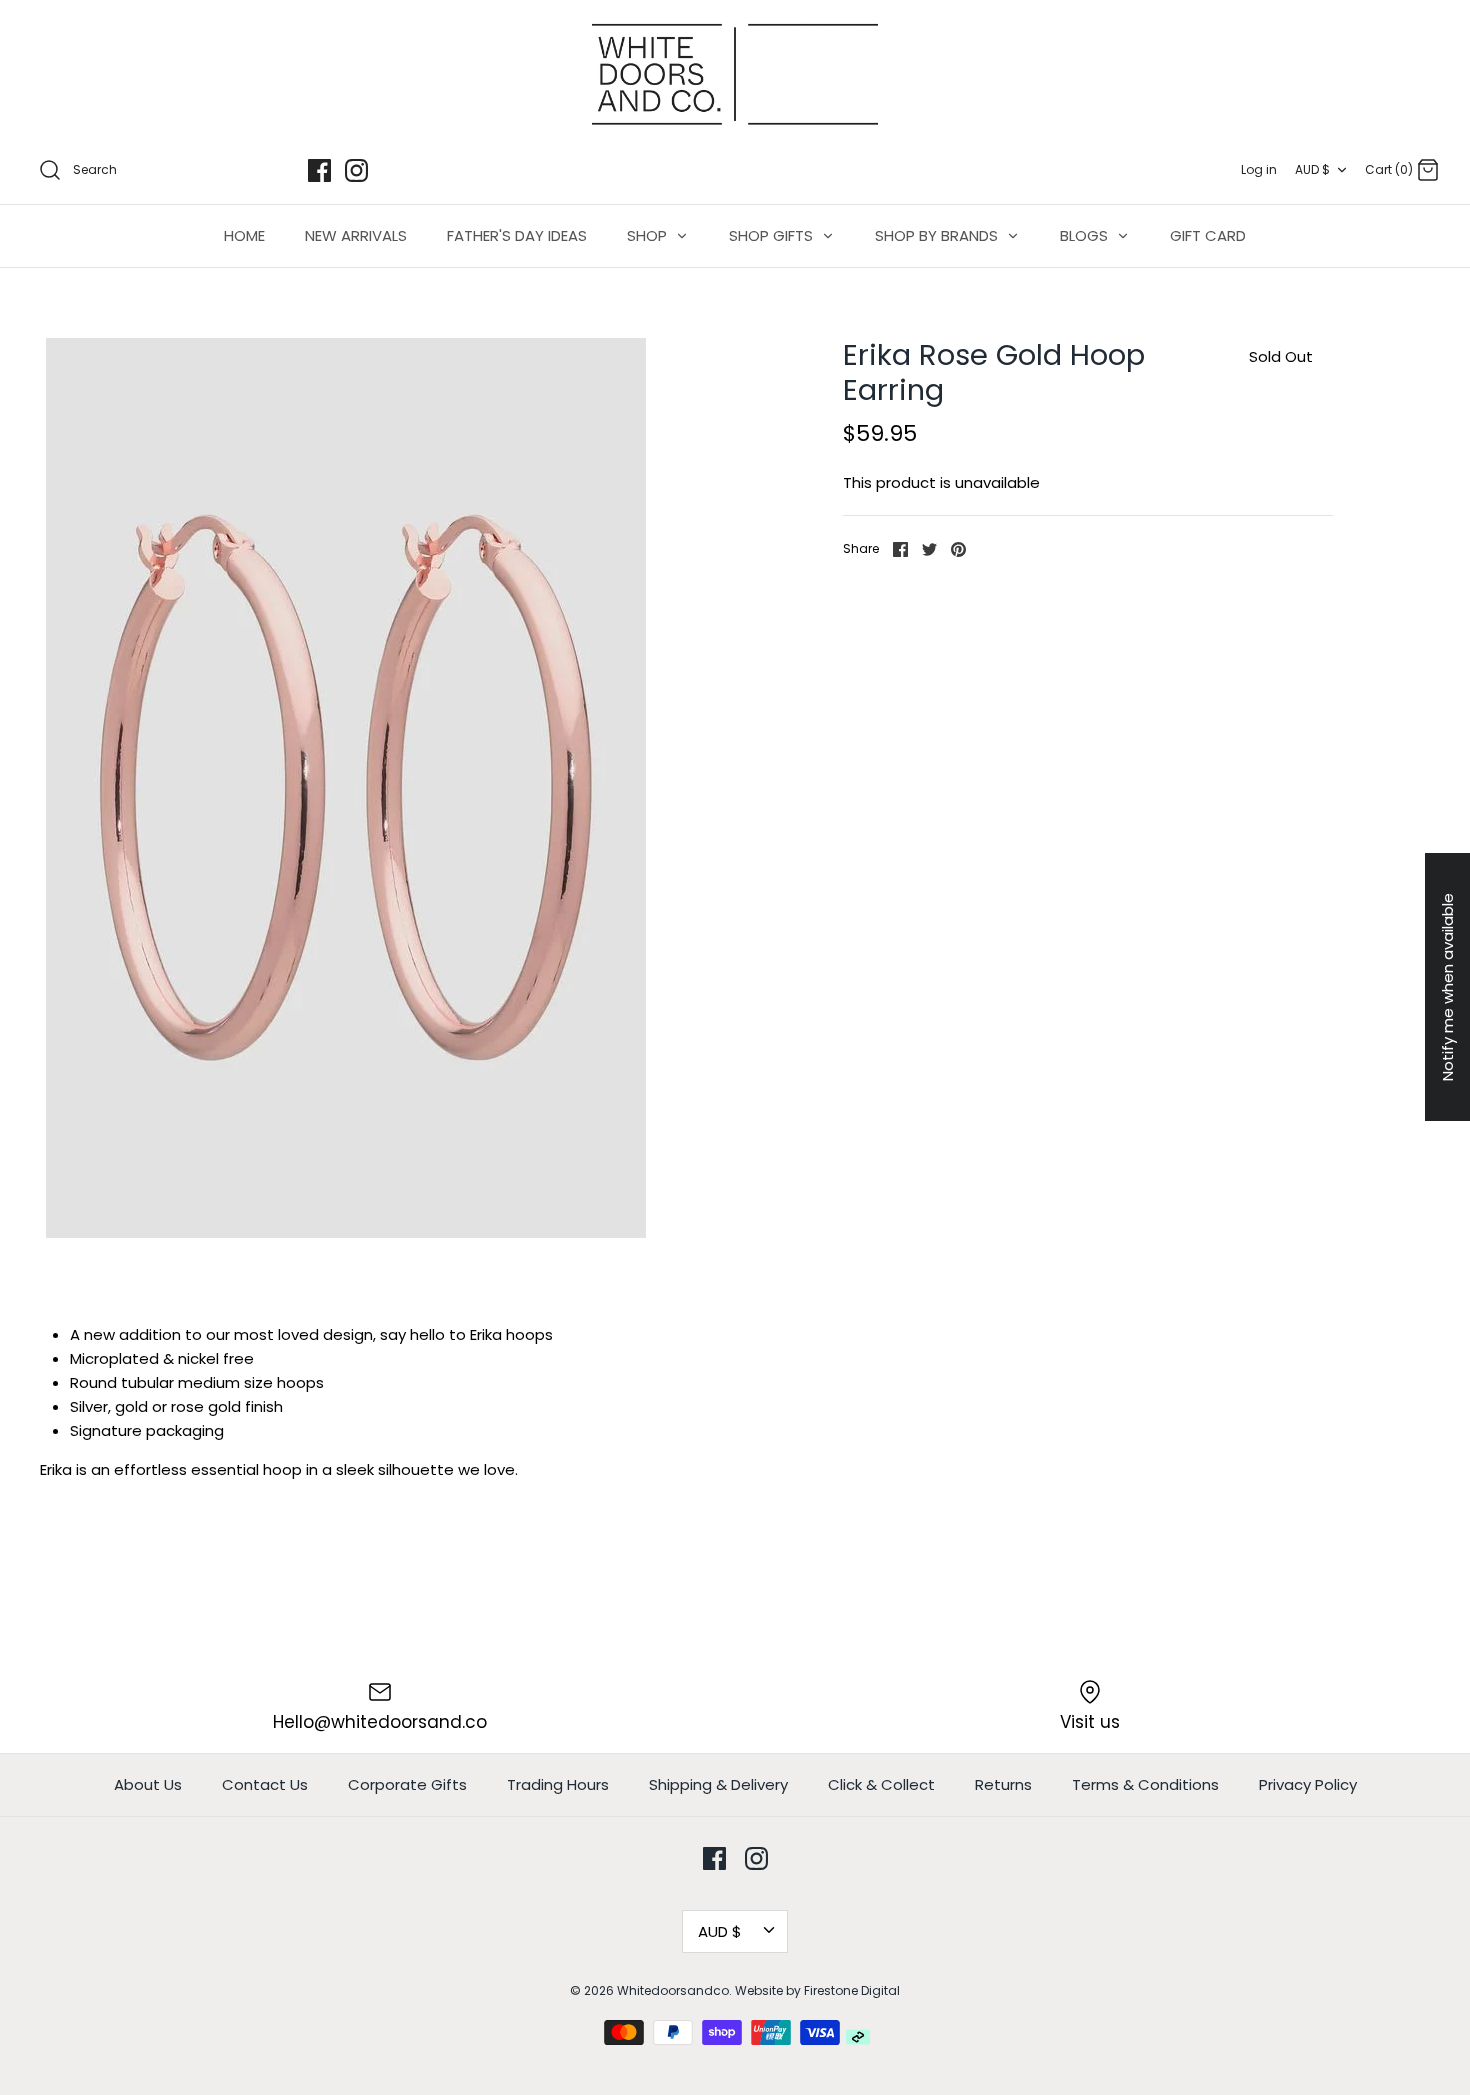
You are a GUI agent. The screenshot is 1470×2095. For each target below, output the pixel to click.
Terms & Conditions (1145, 1784)
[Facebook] (319, 170)
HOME (244, 235)
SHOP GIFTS (773, 235)
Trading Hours (558, 1784)
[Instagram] (356, 170)
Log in (1259, 169)
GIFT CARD (1208, 235)
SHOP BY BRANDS (938, 235)
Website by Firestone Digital (817, 1990)
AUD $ (1312, 169)
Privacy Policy (1308, 1784)
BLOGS (1086, 235)
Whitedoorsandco (673, 1990)
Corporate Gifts (407, 1784)
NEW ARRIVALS (356, 235)
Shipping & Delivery (718, 1784)
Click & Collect (881, 1784)
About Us (148, 1784)
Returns (1003, 1784)
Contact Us (265, 1784)
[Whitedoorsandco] (735, 74)
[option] (346, 788)
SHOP (649, 235)
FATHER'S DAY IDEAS (517, 235)
